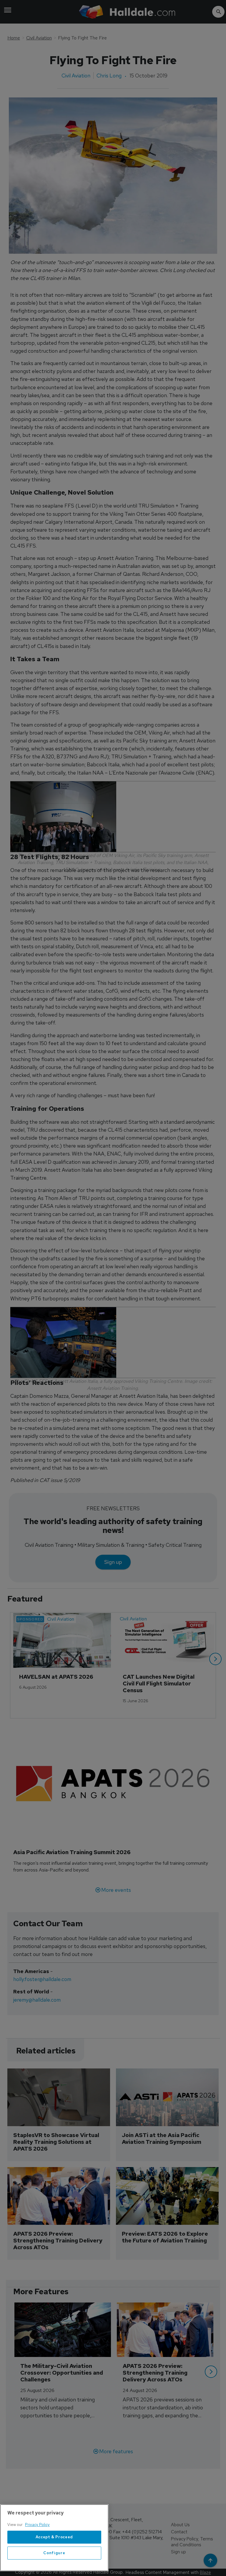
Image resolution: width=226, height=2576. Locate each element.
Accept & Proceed (54, 2537)
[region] (54, 2538)
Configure (54, 2553)
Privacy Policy (37, 2525)
